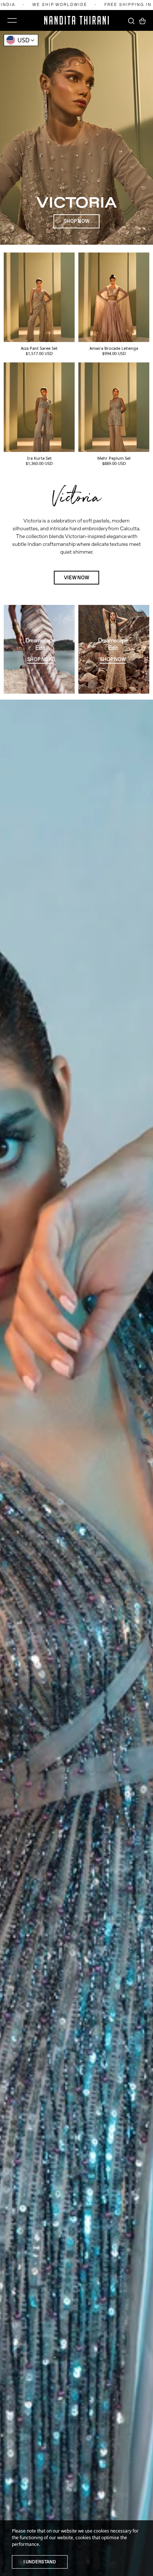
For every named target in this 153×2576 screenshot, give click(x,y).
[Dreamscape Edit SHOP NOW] (39, 691)
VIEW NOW (76, 578)
